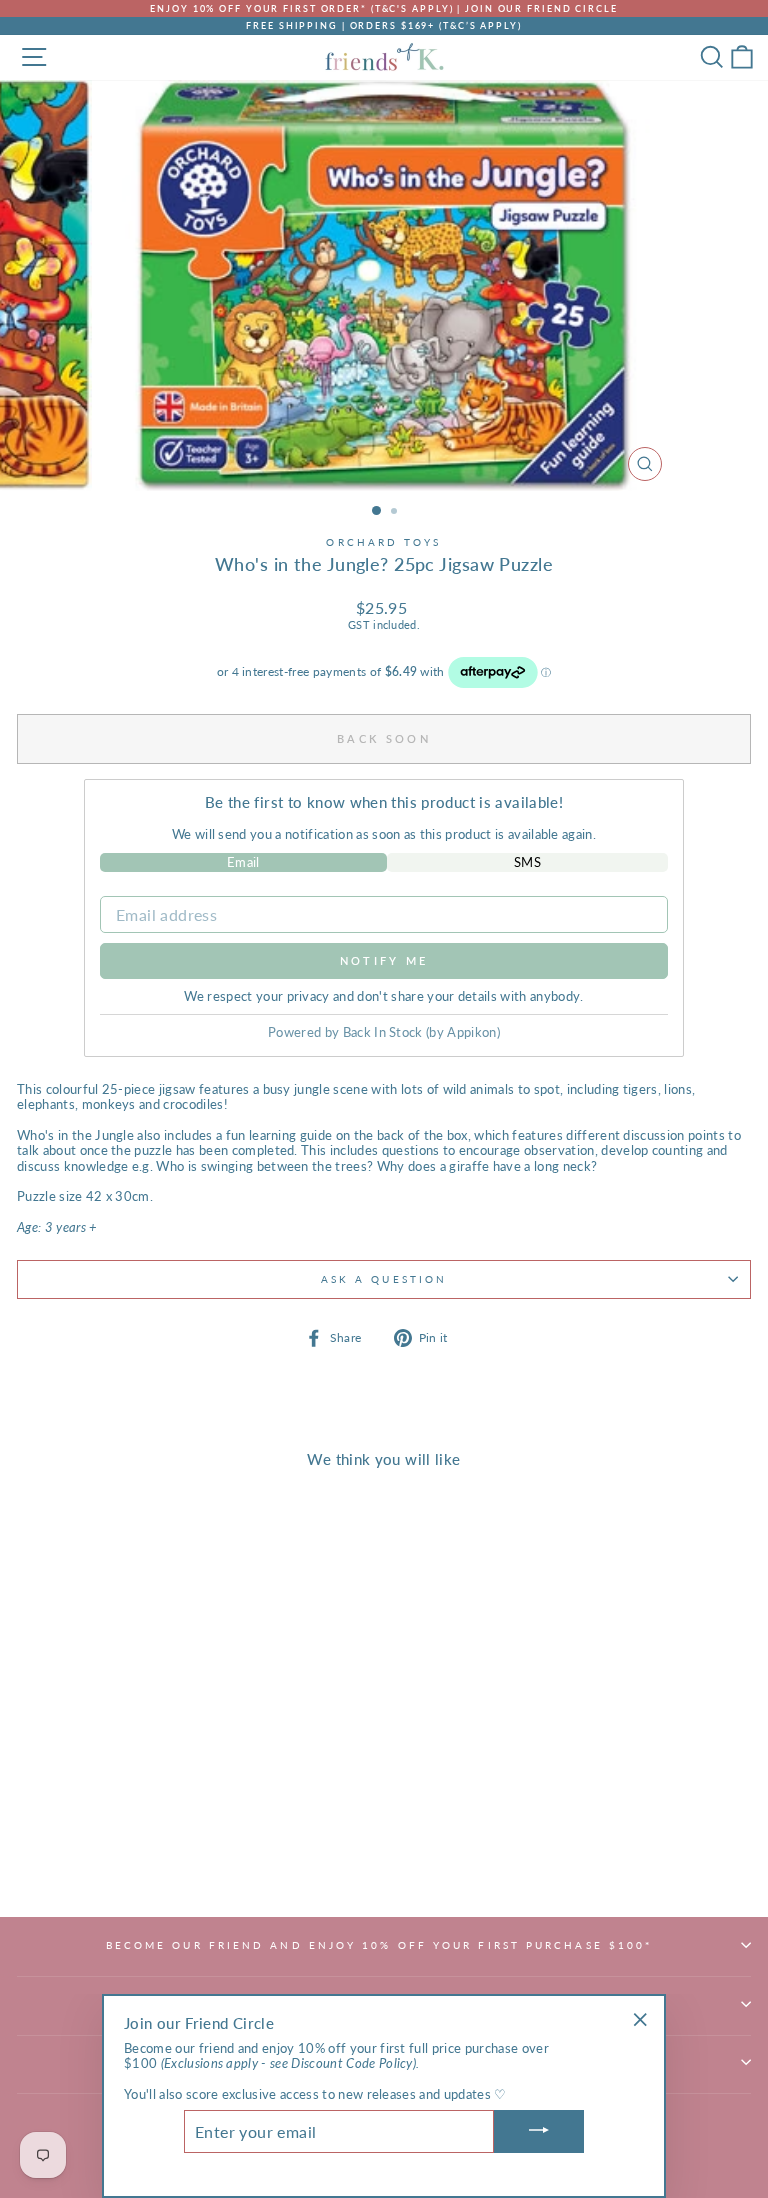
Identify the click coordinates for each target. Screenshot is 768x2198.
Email (243, 862)
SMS (527, 862)
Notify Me (384, 960)
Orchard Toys (383, 542)
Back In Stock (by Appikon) (421, 1032)
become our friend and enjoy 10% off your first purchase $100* (379, 1945)
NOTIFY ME (159, 1854)
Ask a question (384, 1279)
